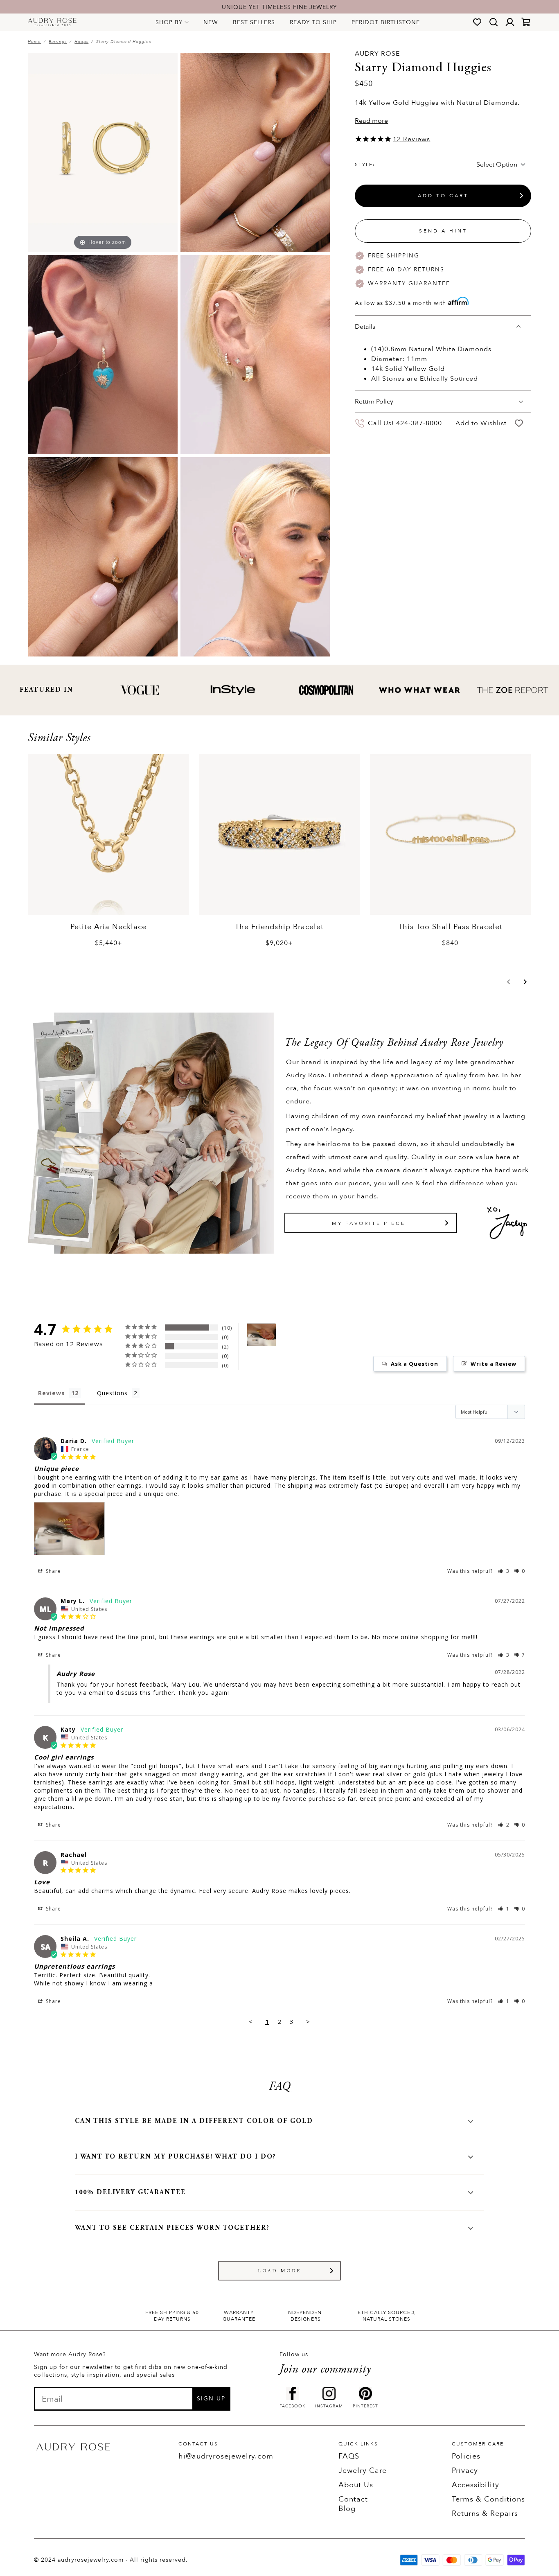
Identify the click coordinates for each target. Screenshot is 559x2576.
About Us (356, 2485)
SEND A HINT (443, 231)
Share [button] (53, 1571)
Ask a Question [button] (415, 1364)
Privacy (465, 2471)
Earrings (58, 42)
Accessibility (476, 2485)
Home (34, 42)
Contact (353, 2499)
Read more (371, 121)
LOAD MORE (280, 2271)
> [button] (308, 2021)
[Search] (494, 22)
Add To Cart (443, 196)
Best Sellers (254, 22)
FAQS (349, 2456)
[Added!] (519, 423)
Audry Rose (377, 54)
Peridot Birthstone (386, 22)
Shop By (169, 22)
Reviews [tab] (52, 1393)
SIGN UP (211, 2399)
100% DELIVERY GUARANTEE (130, 2193)
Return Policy (374, 402)
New (211, 22)
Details (365, 327)
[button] (509, 982)
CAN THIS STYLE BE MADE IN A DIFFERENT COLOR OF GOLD (194, 2121)
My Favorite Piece (369, 1223)
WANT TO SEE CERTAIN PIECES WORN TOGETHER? (172, 2228)
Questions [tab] (112, 1393)
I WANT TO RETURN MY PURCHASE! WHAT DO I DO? (176, 2157)
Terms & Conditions (488, 2499)
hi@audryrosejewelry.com (226, 2456)
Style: (365, 165)
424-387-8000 (419, 423)
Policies (466, 2456)
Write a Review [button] (494, 1364)
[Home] (52, 22)
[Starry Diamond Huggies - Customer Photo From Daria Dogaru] (261, 1335)
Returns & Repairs (485, 2514)
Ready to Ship (313, 22)
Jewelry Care (363, 2471)
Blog (347, 2509)
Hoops (81, 42)
